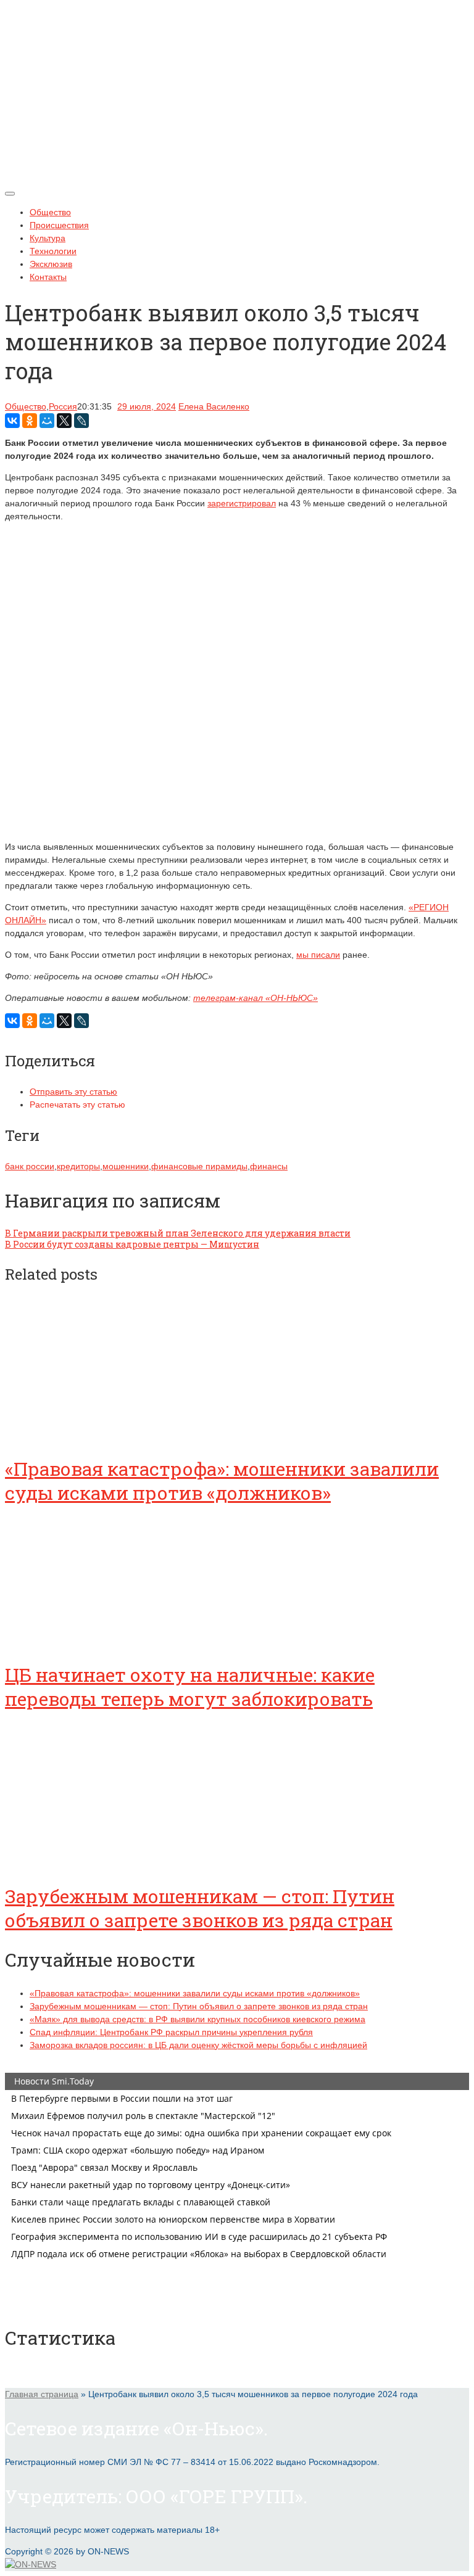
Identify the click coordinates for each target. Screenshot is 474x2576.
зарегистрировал (242, 503)
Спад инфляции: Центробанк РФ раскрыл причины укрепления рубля (171, 2032)
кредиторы (78, 1166)
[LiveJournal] (81, 421)
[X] (64, 421)
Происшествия (59, 225)
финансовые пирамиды (199, 1166)
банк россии (30, 1166)
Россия (63, 406)
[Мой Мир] (47, 421)
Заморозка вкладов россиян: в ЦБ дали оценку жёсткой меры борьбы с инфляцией (198, 2045)
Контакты (48, 277)
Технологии (53, 251)
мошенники (126, 1166)
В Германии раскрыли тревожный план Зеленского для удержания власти (178, 1233)
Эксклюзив (51, 264)
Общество (50, 212)
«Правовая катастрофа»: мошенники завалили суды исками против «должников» (222, 1481)
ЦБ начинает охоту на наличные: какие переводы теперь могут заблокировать (190, 1687)
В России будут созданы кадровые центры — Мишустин (132, 1244)
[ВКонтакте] (12, 421)
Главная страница (42, 2394)
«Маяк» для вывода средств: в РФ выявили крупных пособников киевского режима (197, 2019)
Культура (48, 238)
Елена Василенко (214, 406)
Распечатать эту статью (77, 1105)
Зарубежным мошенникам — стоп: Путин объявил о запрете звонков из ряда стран (200, 1908)
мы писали (318, 955)
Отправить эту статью (73, 1092)
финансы (269, 1166)
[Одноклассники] (30, 421)
